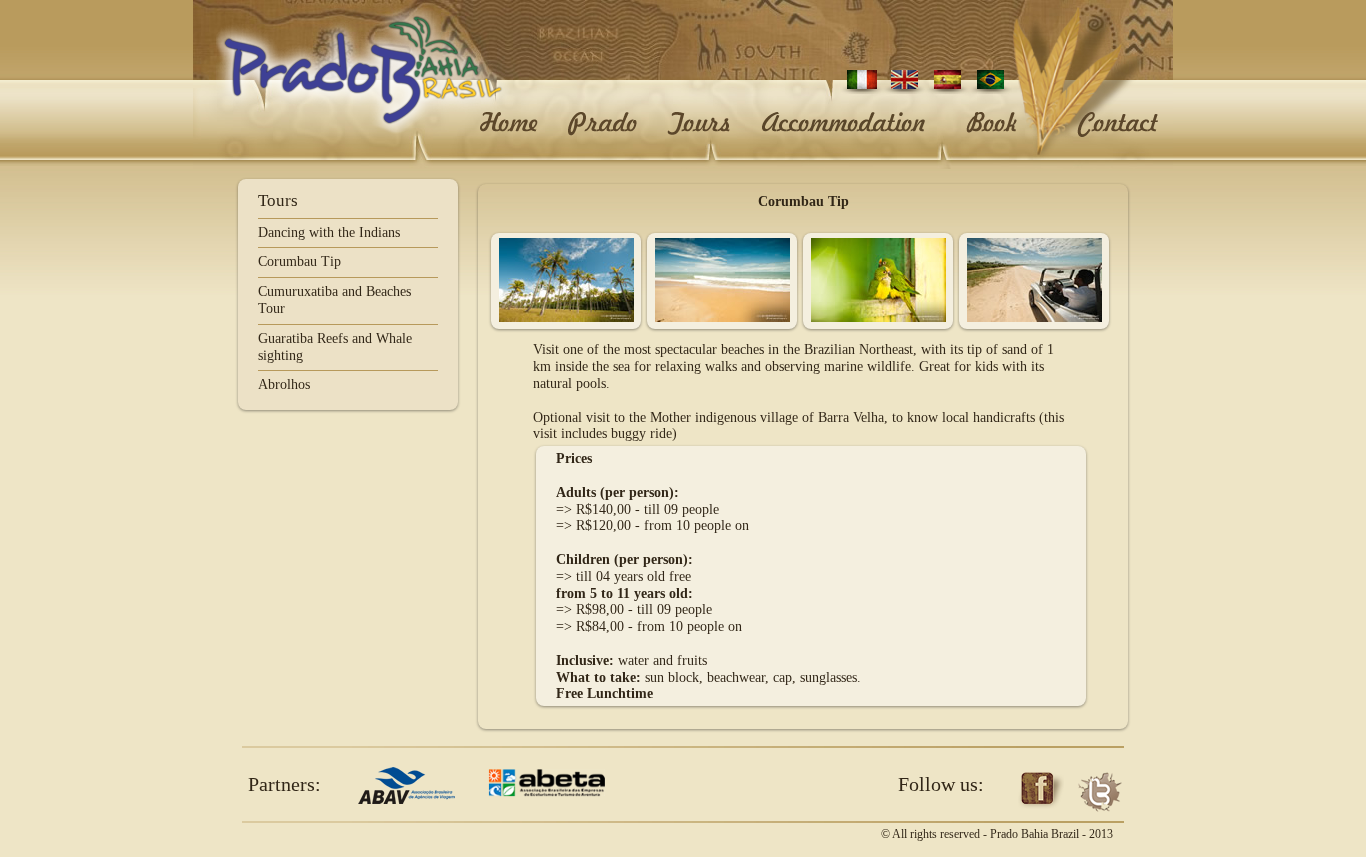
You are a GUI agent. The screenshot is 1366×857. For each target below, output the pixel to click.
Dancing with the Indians (329, 232)
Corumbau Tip (299, 261)
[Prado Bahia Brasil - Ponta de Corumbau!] (566, 317)
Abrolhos (284, 384)
